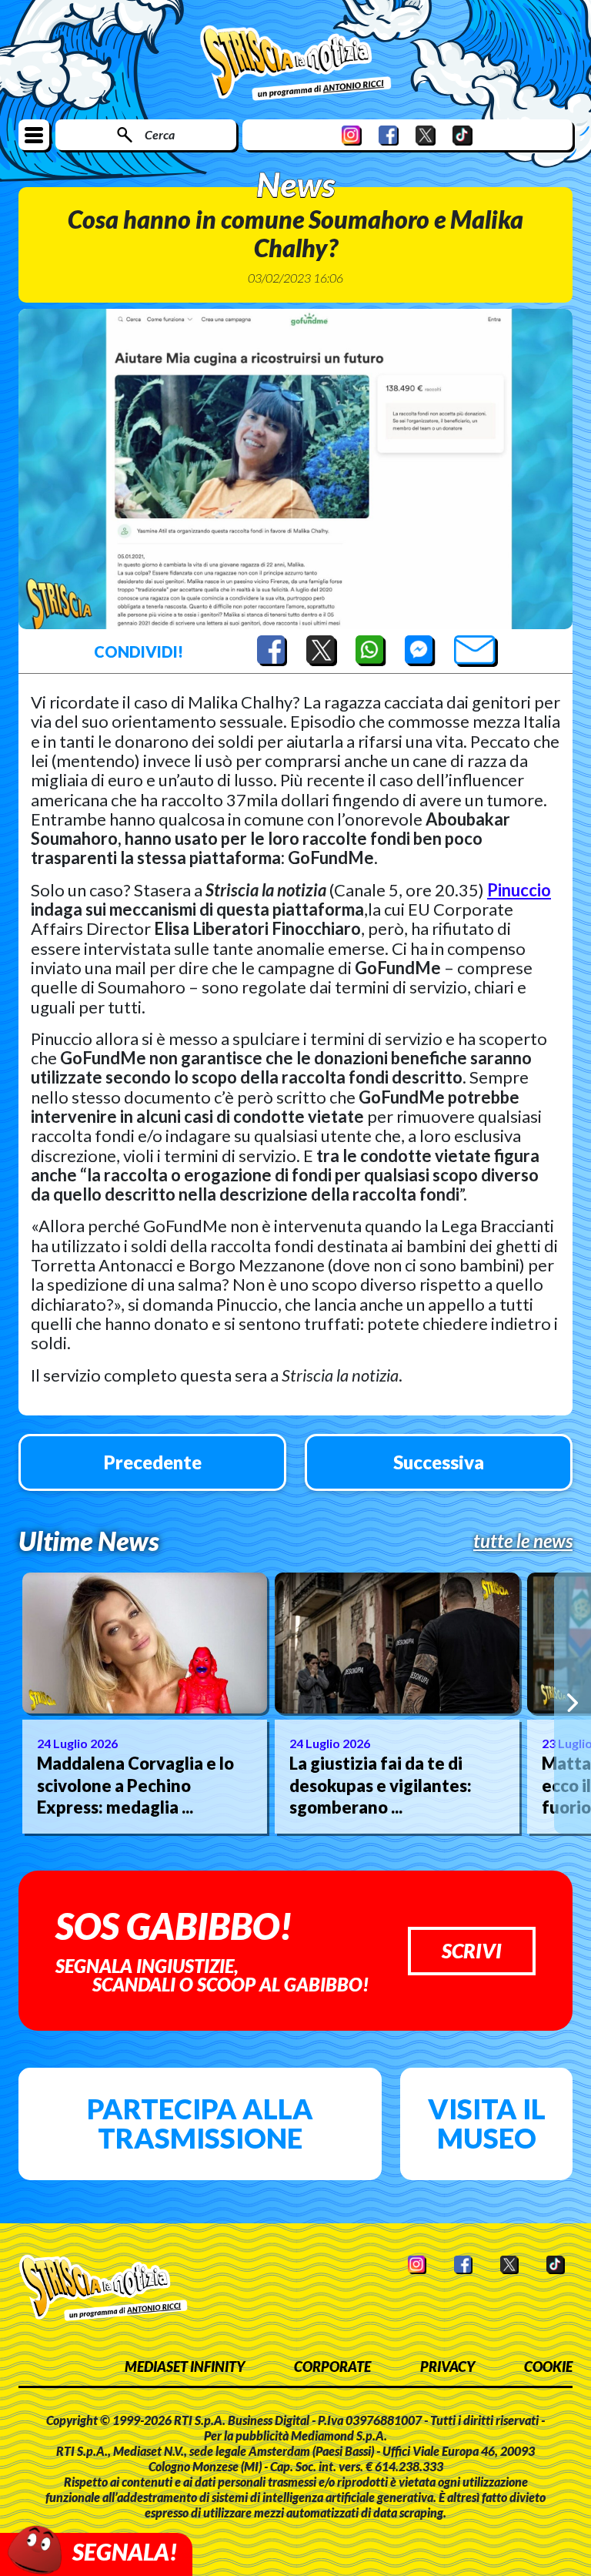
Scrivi (472, 1951)
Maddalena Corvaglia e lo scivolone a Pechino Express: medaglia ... (135, 1785)
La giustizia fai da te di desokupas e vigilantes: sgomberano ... (381, 1785)
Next (573, 1703)
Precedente (153, 1462)
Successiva (439, 1462)
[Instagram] (352, 135)
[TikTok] (462, 135)
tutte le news (523, 1541)
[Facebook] (389, 135)
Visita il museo (487, 2123)
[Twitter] (426, 135)
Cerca (160, 134)
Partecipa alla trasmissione (200, 2123)
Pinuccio (519, 890)
